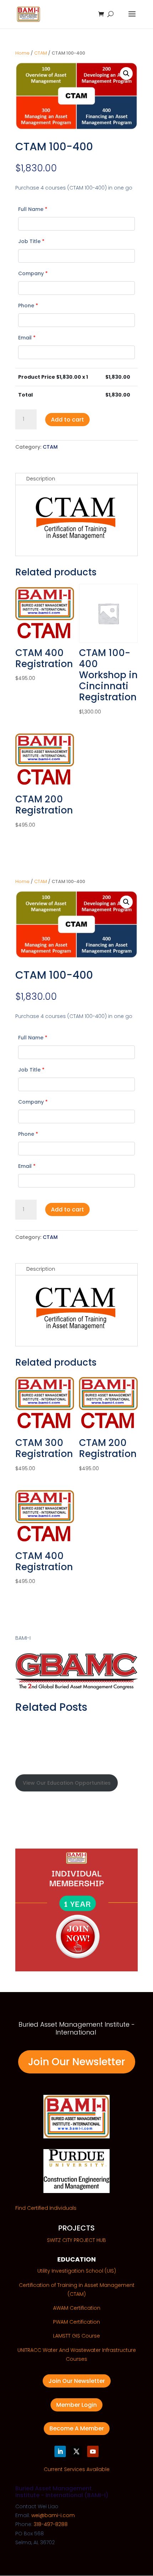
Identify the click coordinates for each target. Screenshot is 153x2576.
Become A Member (77, 2428)
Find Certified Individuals (46, 2208)
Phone (28, 306)
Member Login (76, 2405)
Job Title (31, 241)
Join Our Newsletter (77, 2062)
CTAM (41, 53)
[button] (126, 74)
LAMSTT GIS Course (76, 2336)
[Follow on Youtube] (93, 2451)
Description (41, 479)
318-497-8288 (51, 2524)
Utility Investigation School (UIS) (77, 2271)
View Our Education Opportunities (67, 1783)
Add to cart (67, 420)
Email (27, 338)
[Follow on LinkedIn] (60, 2451)
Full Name (33, 209)
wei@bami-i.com (53, 2515)
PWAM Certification (76, 2322)
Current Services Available (77, 2469)
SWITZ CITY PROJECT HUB (76, 2240)
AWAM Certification (77, 2308)
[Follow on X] (76, 2451)
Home (22, 53)
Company (33, 273)
